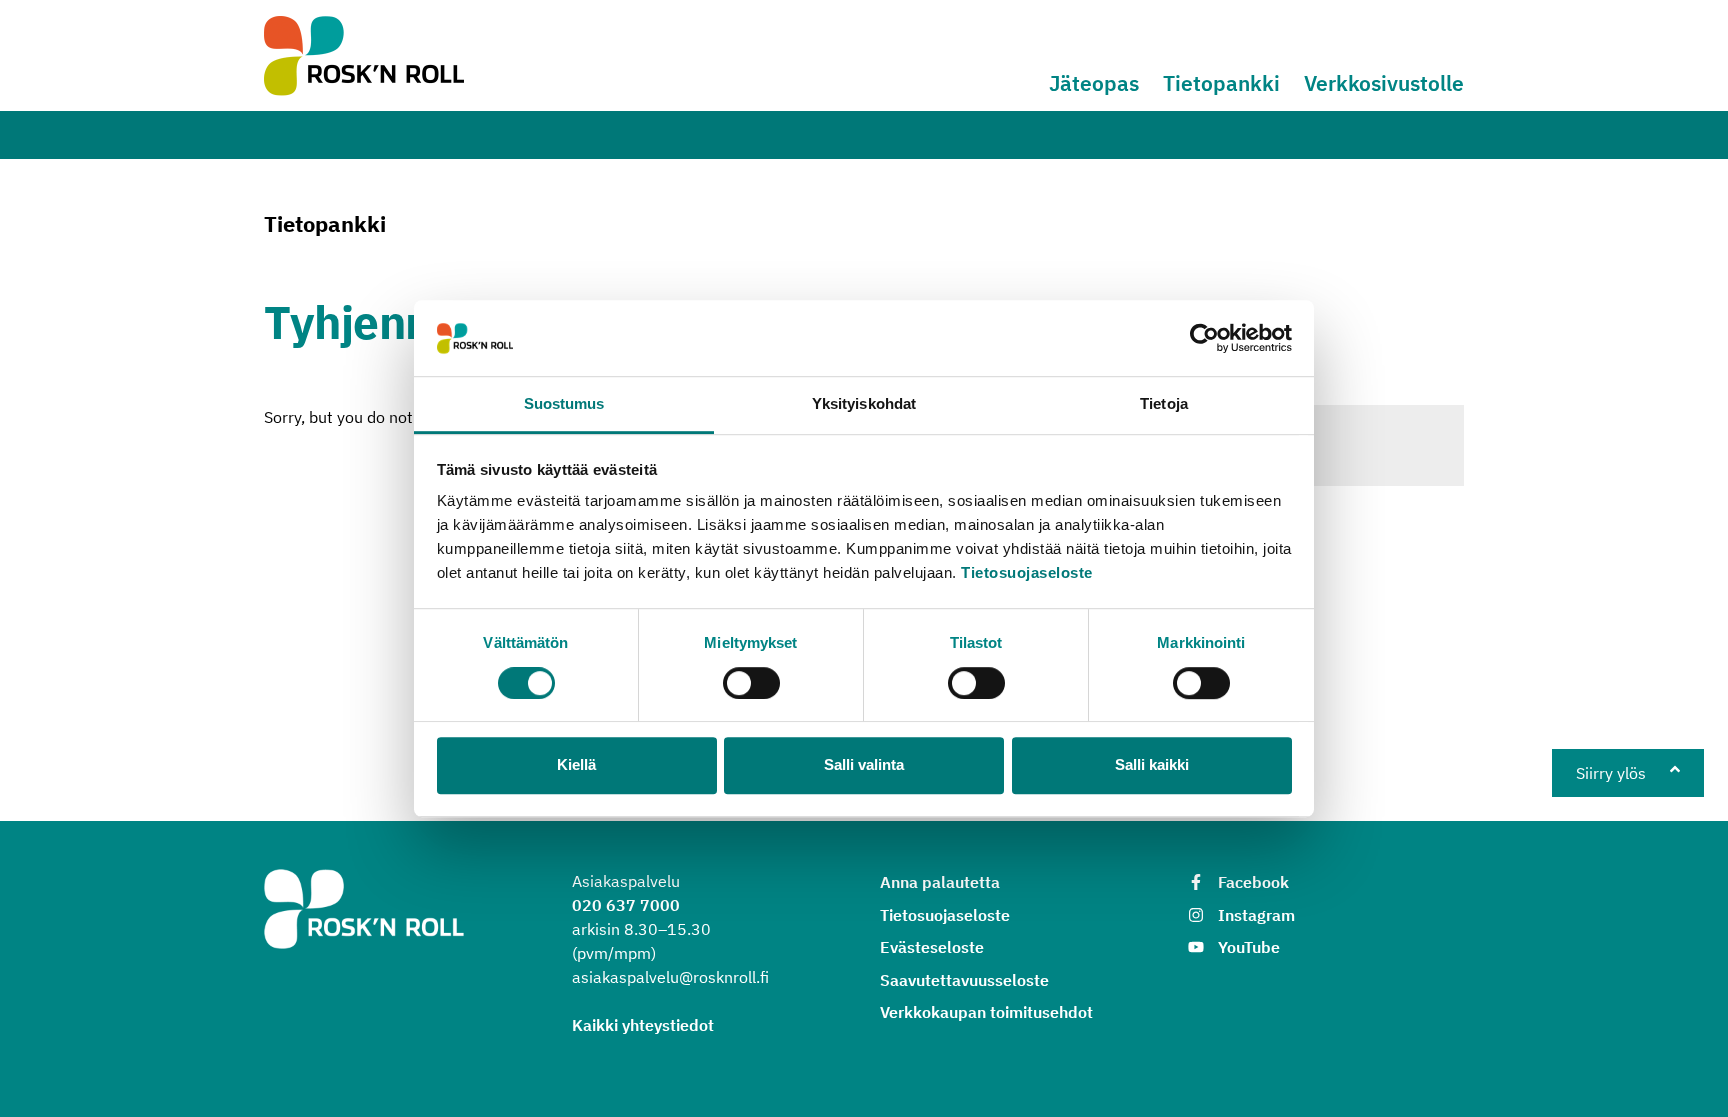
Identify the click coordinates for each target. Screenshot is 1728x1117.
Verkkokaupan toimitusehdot (986, 1012)
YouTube (1249, 947)
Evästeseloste (932, 947)
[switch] (751, 683)
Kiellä (576, 764)
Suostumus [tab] (564, 404)
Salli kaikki (1152, 764)
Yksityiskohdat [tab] (864, 404)
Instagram (1256, 915)
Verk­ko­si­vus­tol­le (1384, 83)
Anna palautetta (940, 882)
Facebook (1253, 882)
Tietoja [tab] (1164, 404)
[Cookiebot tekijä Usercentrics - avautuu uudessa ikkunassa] (1204, 338)
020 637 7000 (626, 905)
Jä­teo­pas (1094, 83)
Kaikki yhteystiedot (643, 1025)
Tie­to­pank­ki (1221, 83)
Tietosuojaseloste (1027, 573)
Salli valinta (864, 764)
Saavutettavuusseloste (964, 980)
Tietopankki (325, 223)
